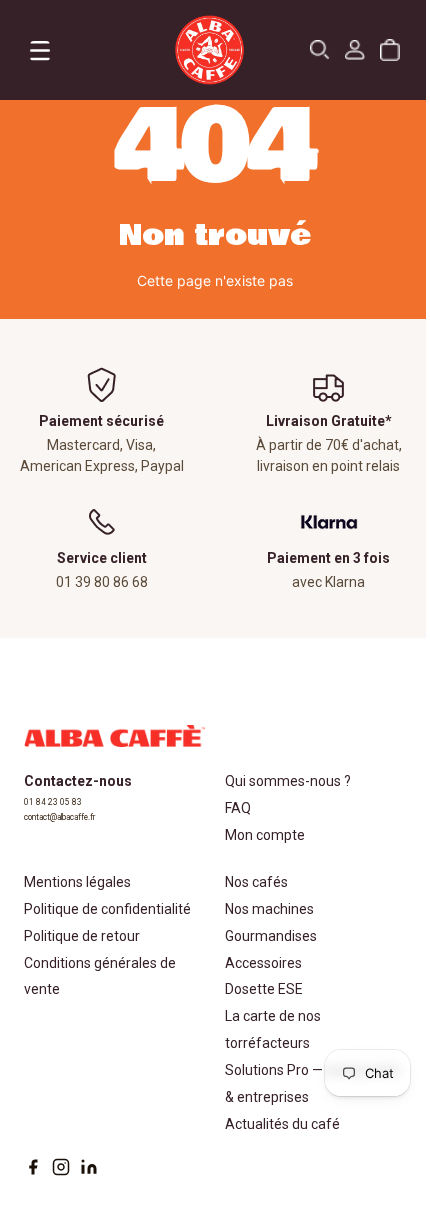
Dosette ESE (264, 989)
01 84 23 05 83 (53, 802)
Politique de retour (82, 936)
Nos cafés (256, 882)
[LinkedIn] (89, 1167)
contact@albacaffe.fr (59, 817)
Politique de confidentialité (107, 909)
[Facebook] (33, 1167)
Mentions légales (77, 882)
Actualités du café (282, 1124)
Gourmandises (271, 936)
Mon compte (265, 835)
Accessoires (263, 963)
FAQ (238, 808)
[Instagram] (61, 1167)
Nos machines (269, 909)
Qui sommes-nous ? (288, 781)
